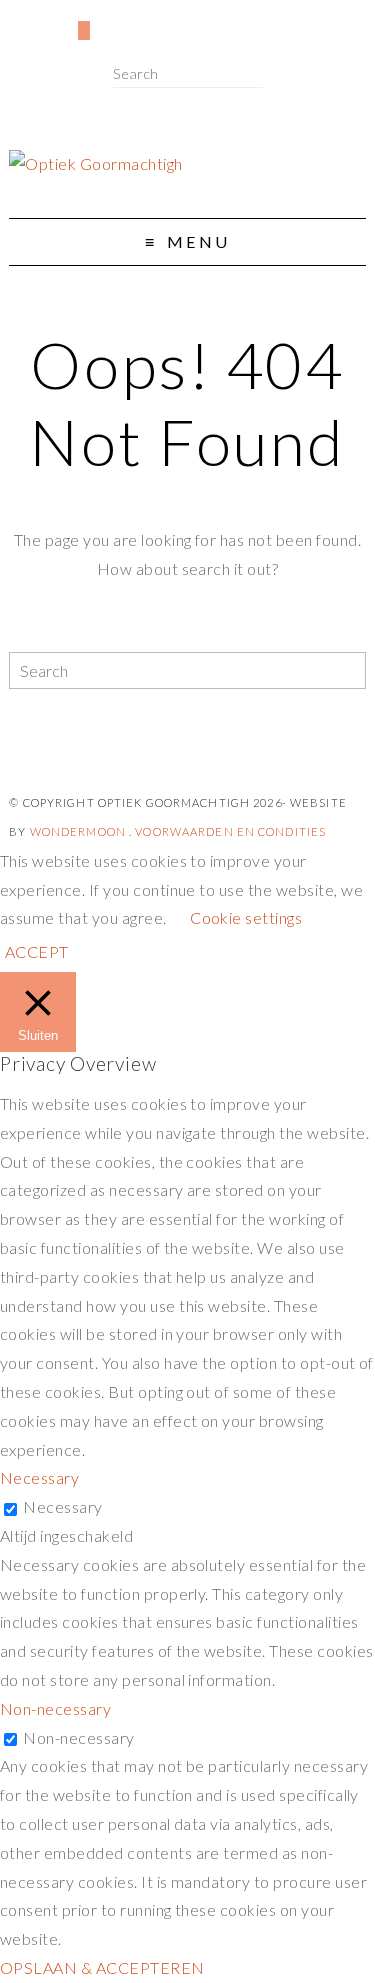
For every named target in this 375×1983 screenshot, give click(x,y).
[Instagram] (48, 21)
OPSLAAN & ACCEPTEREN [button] (102, 1967)
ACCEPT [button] (37, 951)
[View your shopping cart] (84, 30)
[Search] (257, 74)
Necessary (62, 1506)
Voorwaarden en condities (230, 831)
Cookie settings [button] (246, 917)
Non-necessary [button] (55, 1708)
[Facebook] (15, 21)
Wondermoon (78, 831)
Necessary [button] (39, 1477)
